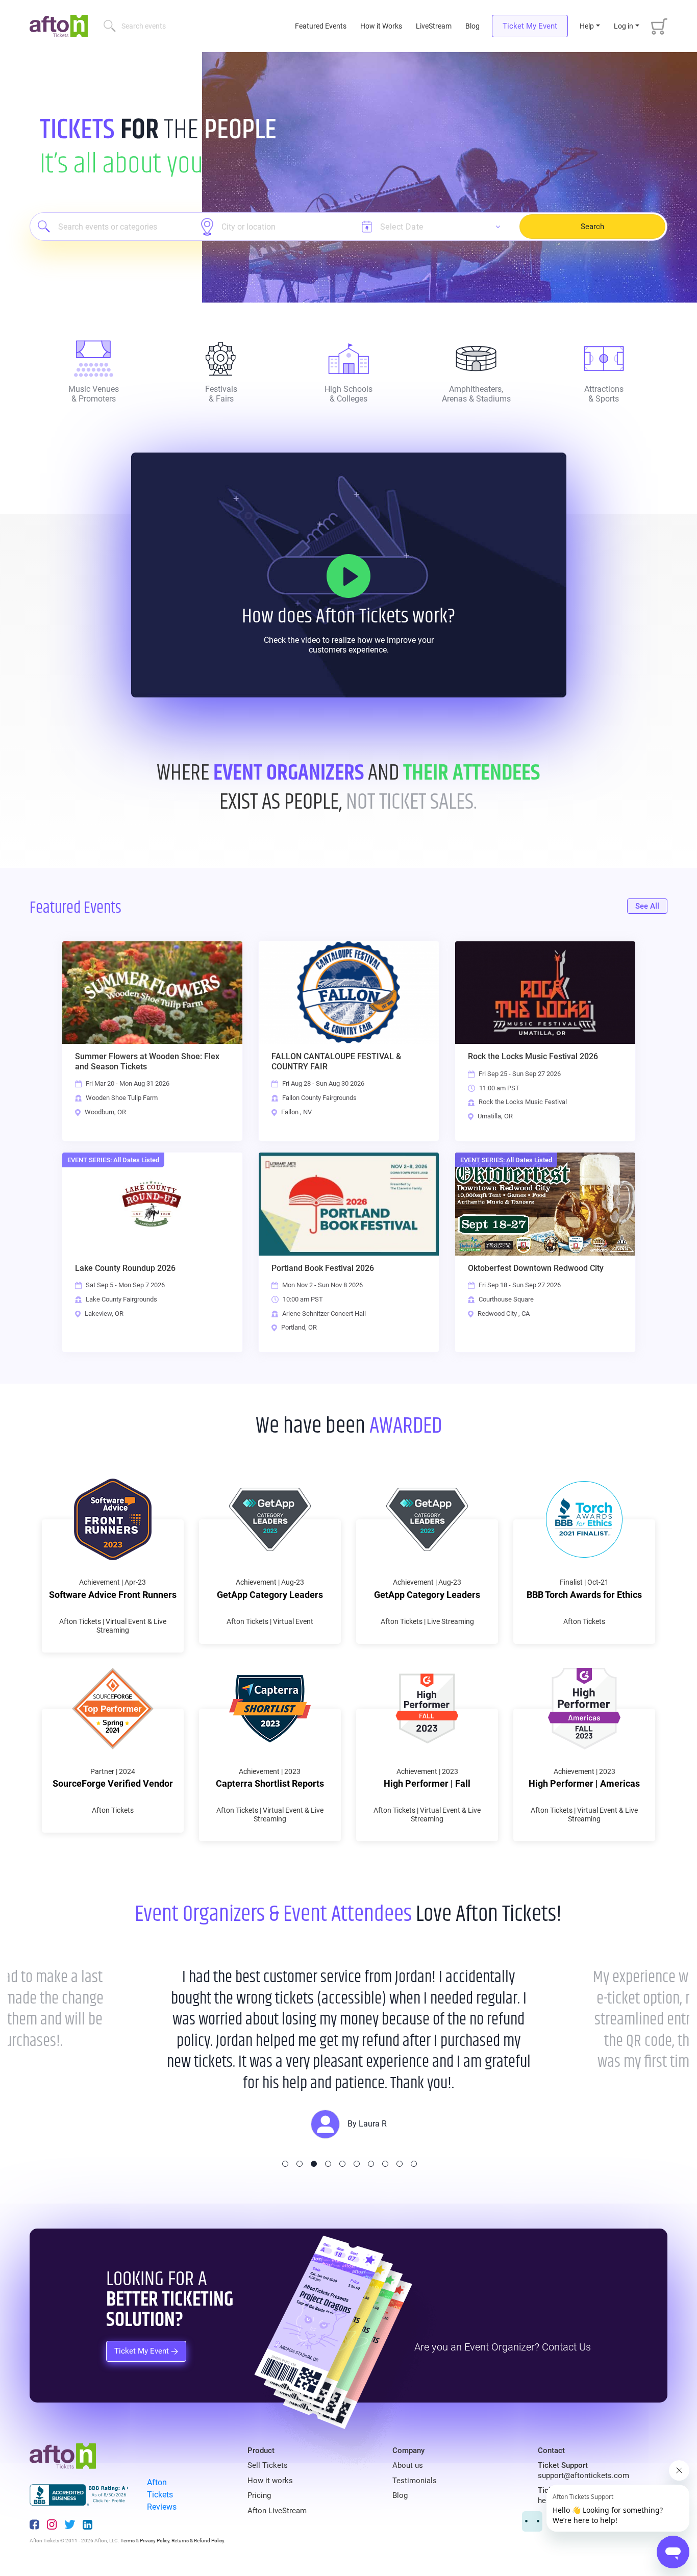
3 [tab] (314, 2164)
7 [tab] (371, 2164)
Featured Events (322, 26)
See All (647, 906)
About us (408, 2465)
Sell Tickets (268, 2465)
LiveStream (434, 26)
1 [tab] (285, 2164)
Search (592, 227)
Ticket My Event (530, 26)
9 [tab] (400, 2164)
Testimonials (415, 2481)
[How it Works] (348, 576)
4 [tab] (328, 2164)
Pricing (259, 2495)
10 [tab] (414, 2164)
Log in (624, 26)
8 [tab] (385, 2164)
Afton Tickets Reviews (162, 2495)
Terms (128, 2541)
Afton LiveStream (277, 2511)
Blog (472, 26)
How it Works (381, 26)
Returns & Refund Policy (198, 2541)
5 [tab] (342, 2164)
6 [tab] (357, 2164)
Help (587, 26)
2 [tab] (300, 2164)
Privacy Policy (155, 2541)
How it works (270, 2481)
